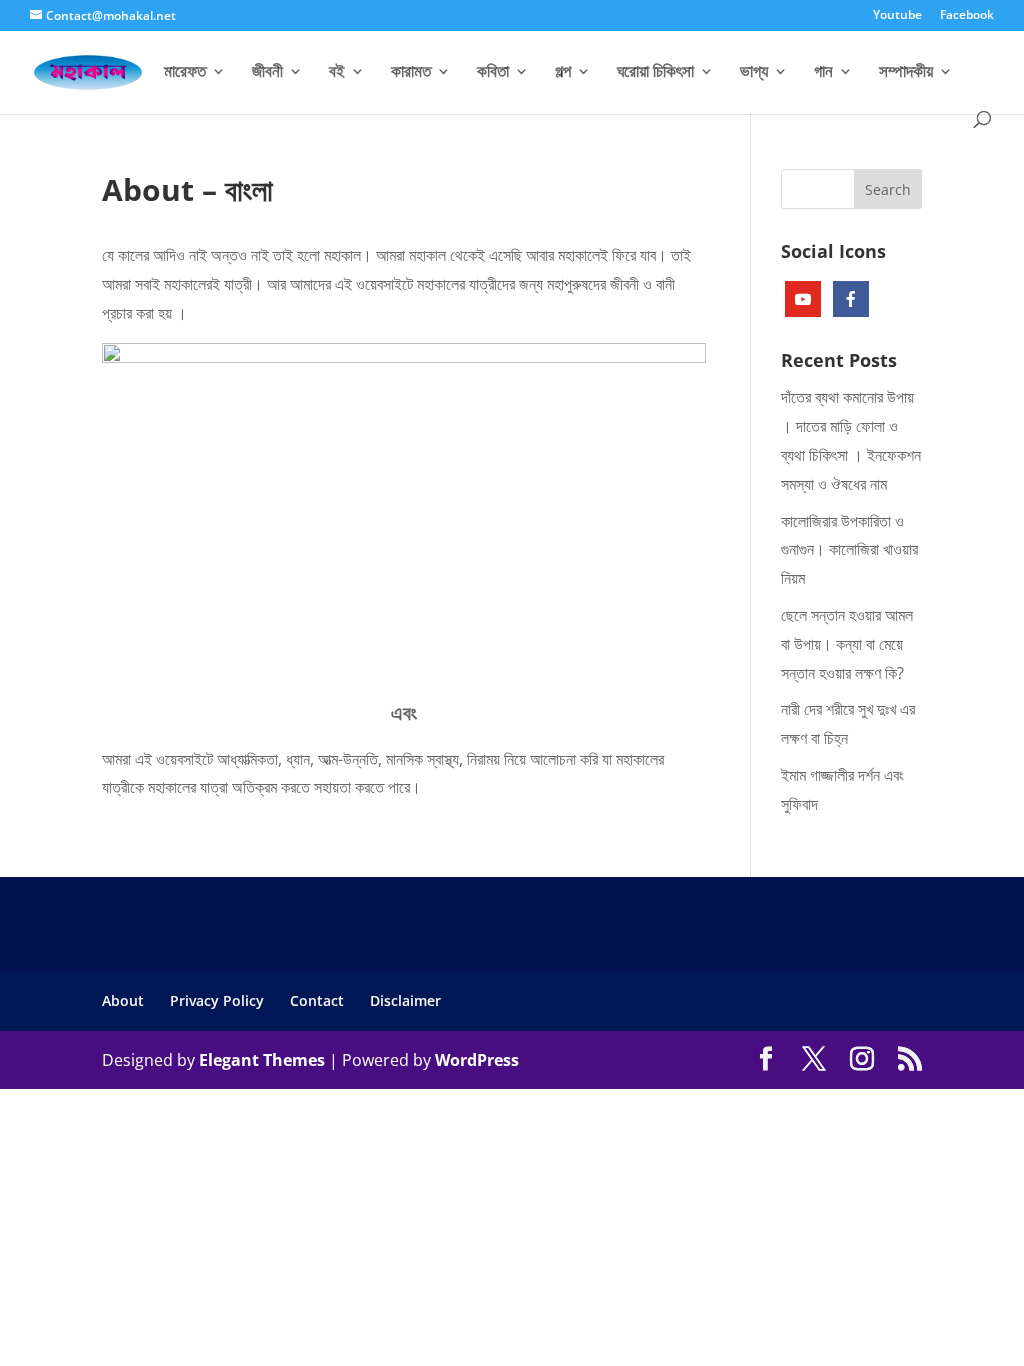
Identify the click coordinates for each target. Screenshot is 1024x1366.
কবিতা (493, 73)
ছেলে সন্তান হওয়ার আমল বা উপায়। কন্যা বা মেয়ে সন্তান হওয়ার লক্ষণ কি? (847, 644)
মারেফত (185, 73)
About (123, 1000)
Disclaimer (405, 1000)
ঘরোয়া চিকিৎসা (655, 73)
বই (337, 73)
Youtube (897, 16)
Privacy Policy (217, 1000)
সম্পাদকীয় (906, 73)
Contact (317, 1000)
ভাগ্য (754, 73)
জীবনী (267, 73)
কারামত (411, 73)
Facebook (967, 16)
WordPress (477, 1060)
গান (823, 73)
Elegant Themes (262, 1060)
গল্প (563, 73)
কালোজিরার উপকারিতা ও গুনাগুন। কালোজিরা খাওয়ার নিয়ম (849, 550)
